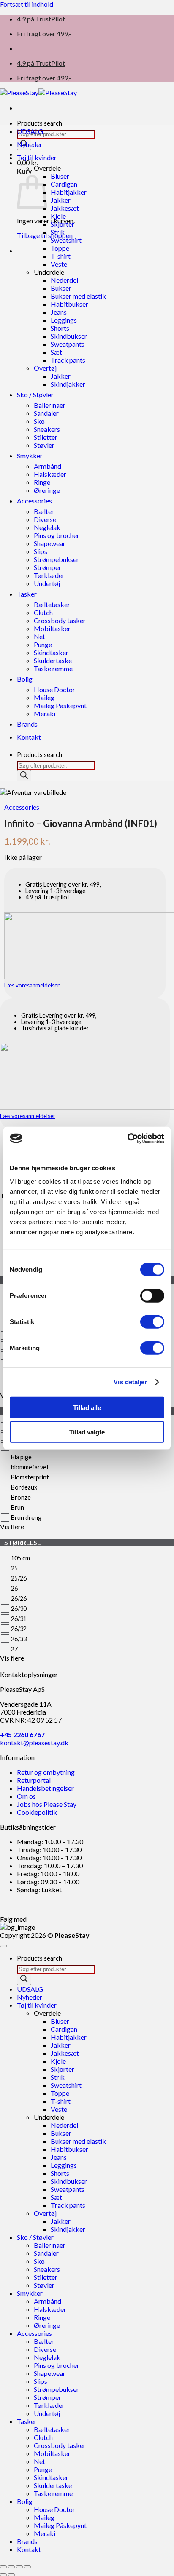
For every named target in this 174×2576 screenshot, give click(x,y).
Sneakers (47, 429)
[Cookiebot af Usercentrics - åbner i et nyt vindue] (127, 1138)
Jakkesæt (65, 208)
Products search (39, 123)
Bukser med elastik (78, 296)
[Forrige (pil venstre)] (3, 2575)
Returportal (34, 1780)
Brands (27, 724)
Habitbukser (69, 304)
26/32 (19, 1629)
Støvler (44, 445)
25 (14, 1568)
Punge (43, 644)
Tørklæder (49, 575)
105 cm (20, 1558)
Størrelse (23, 1543)
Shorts (60, 328)
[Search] (24, 776)
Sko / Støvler (35, 395)
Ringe (42, 482)
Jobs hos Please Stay (47, 1804)
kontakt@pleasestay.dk (34, 1743)
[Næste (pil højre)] (11, 2575)
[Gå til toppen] (3, 1946)
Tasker (27, 594)
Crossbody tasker (60, 620)
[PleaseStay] (38, 92)
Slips (41, 551)
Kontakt (29, 737)
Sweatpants (68, 344)
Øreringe (47, 490)
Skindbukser (69, 336)
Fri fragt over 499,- (44, 33)
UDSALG (30, 131)
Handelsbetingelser (45, 1788)
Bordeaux (24, 1487)
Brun (18, 1507)
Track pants (68, 360)
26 (14, 1588)
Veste (59, 264)
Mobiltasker (52, 628)
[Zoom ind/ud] (3, 2567)
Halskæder (50, 474)
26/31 (19, 1619)
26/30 (19, 1609)
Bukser (61, 288)
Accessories (34, 501)
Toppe (60, 248)
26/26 (19, 1598)
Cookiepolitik (37, 1812)
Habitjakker (69, 192)
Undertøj (47, 583)
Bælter (44, 511)
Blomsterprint (30, 1477)
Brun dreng (26, 1518)
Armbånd (48, 466)
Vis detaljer (130, 1382)
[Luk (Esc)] (27, 2567)
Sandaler (46, 413)
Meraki (45, 713)
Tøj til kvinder (37, 157)
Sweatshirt (66, 240)
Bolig (25, 679)
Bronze (21, 1497)
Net (39, 636)
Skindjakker (68, 384)
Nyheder (30, 144)
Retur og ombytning (46, 1772)
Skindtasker (51, 652)
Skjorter (63, 224)
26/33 (19, 1639)
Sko (39, 421)
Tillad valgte (87, 1432)
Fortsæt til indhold (27, 4)
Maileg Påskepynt (60, 705)
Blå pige (21, 1457)
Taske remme (53, 668)
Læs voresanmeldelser (32, 985)
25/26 (19, 1578)
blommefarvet (30, 1467)
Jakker (61, 200)
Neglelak (47, 527)
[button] (27, 162)
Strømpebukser (56, 559)
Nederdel (64, 280)
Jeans (59, 312)
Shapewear (50, 543)
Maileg (44, 697)
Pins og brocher (57, 535)
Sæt (56, 352)
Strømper (48, 567)
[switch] (152, 1295)
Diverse (45, 519)
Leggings (64, 320)
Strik (58, 232)
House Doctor (54, 689)
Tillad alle (87, 1407)
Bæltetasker (52, 604)
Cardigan (64, 184)
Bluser (60, 176)
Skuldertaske (53, 660)
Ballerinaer (50, 405)
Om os (26, 1796)
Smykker (30, 456)
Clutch (43, 612)
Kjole (58, 216)
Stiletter (46, 437)
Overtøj (45, 368)
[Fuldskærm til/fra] (11, 2567)
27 (14, 1649)
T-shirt (61, 256)
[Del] (19, 2567)
